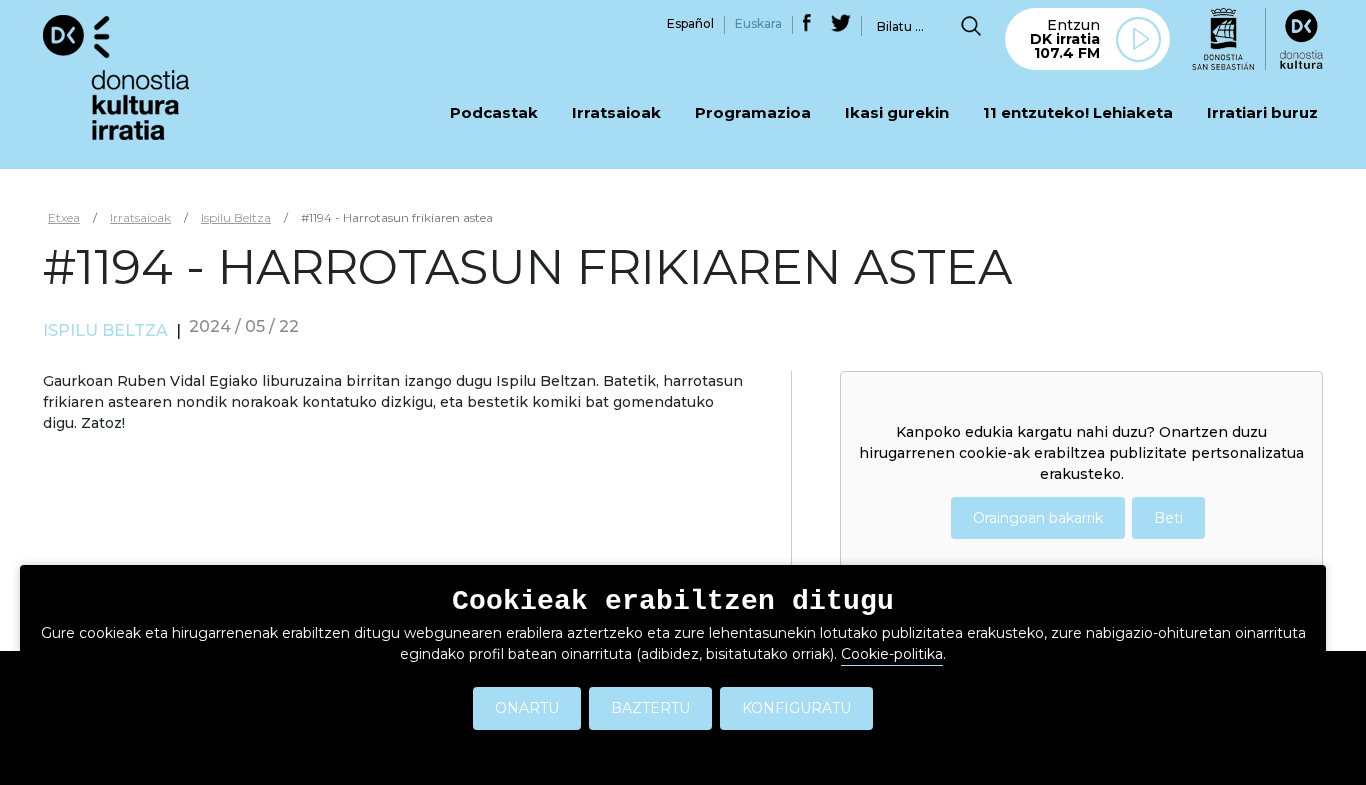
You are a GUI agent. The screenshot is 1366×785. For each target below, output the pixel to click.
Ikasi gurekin (897, 114)
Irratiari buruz (1262, 114)
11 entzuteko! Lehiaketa (1078, 114)
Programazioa (753, 114)
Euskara (758, 23)
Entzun (1065, 39)
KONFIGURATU (796, 708)
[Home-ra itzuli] (116, 76)
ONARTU (527, 708)
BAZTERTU (650, 708)
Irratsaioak (616, 114)
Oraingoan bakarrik (1038, 518)
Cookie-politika (892, 654)
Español (690, 23)
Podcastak (494, 114)
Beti (1168, 518)
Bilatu (971, 26)
